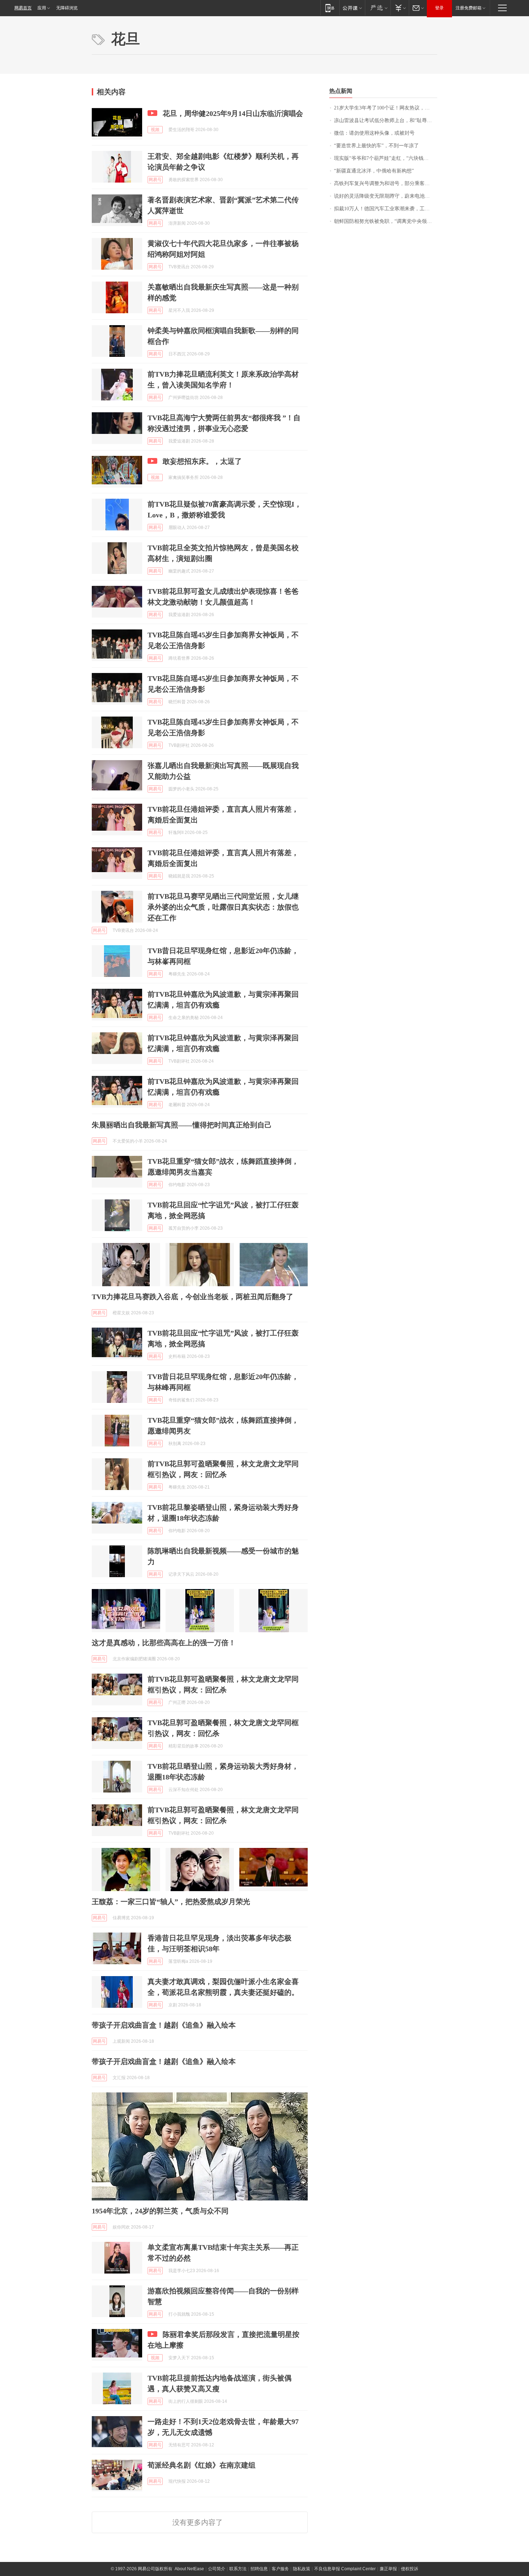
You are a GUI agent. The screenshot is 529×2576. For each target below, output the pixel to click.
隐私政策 (302, 2569)
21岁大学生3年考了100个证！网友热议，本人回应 (386, 108)
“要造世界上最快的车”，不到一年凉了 (376, 146)
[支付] (400, 8)
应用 (42, 8)
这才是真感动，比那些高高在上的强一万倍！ (164, 1643)
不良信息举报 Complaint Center (345, 2569)
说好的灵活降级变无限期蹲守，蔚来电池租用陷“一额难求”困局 (386, 196)
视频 (155, 130)
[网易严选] (378, 8)
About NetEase (189, 2569)
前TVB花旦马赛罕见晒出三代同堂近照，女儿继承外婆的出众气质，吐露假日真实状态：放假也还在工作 (223, 907)
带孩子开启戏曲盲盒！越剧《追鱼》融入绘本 (164, 2025)
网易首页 (23, 8)
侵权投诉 (410, 2569)
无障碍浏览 (67, 8)
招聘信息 (259, 2569)
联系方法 (238, 2569)
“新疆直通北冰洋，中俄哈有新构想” (374, 171)
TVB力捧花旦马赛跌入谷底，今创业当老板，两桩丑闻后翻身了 (193, 1297)
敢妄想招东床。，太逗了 (202, 461)
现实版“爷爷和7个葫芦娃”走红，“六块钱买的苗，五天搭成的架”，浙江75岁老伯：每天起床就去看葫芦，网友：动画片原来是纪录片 (386, 158)
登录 (439, 8)
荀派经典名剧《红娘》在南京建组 (202, 2465)
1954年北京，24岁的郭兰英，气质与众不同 (160, 2211)
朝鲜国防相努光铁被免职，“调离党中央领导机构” (386, 221)
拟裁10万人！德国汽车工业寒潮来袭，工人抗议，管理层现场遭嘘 (386, 209)
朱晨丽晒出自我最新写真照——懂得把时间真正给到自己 (182, 1125)
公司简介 (217, 2569)
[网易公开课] (352, 8)
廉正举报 (388, 2569)
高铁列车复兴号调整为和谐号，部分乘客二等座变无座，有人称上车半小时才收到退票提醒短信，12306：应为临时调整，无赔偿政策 (386, 183)
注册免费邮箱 (469, 8)
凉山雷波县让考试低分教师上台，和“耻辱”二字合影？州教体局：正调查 (386, 120)
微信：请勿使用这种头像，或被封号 (374, 133)
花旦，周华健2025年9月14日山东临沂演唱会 (233, 113)
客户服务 (280, 2569)
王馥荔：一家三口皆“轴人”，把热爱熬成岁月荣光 (171, 1902)
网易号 (155, 180)
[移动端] (330, 8)
